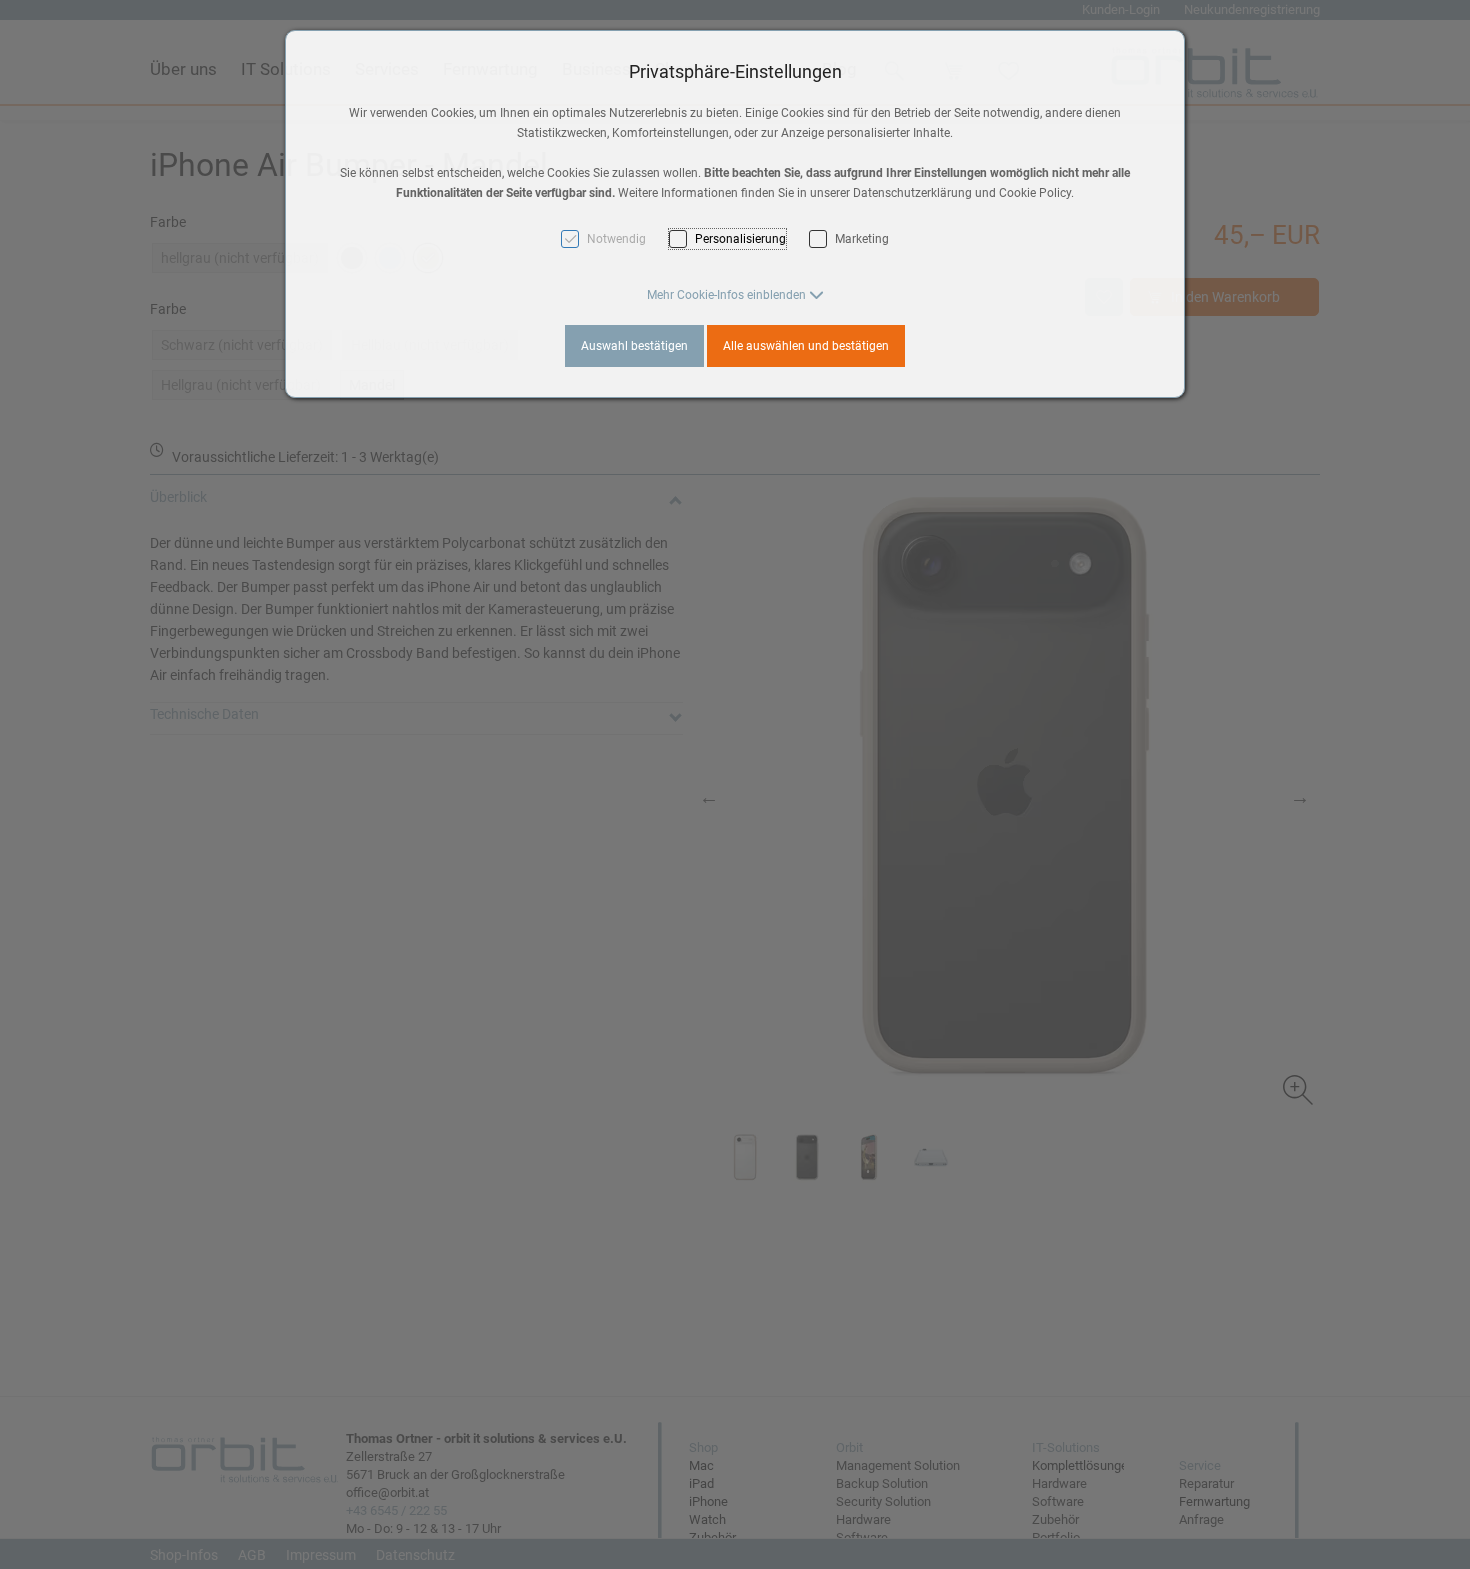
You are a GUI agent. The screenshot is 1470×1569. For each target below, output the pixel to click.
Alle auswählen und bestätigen (806, 346)
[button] (735, 295)
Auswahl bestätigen (634, 346)
